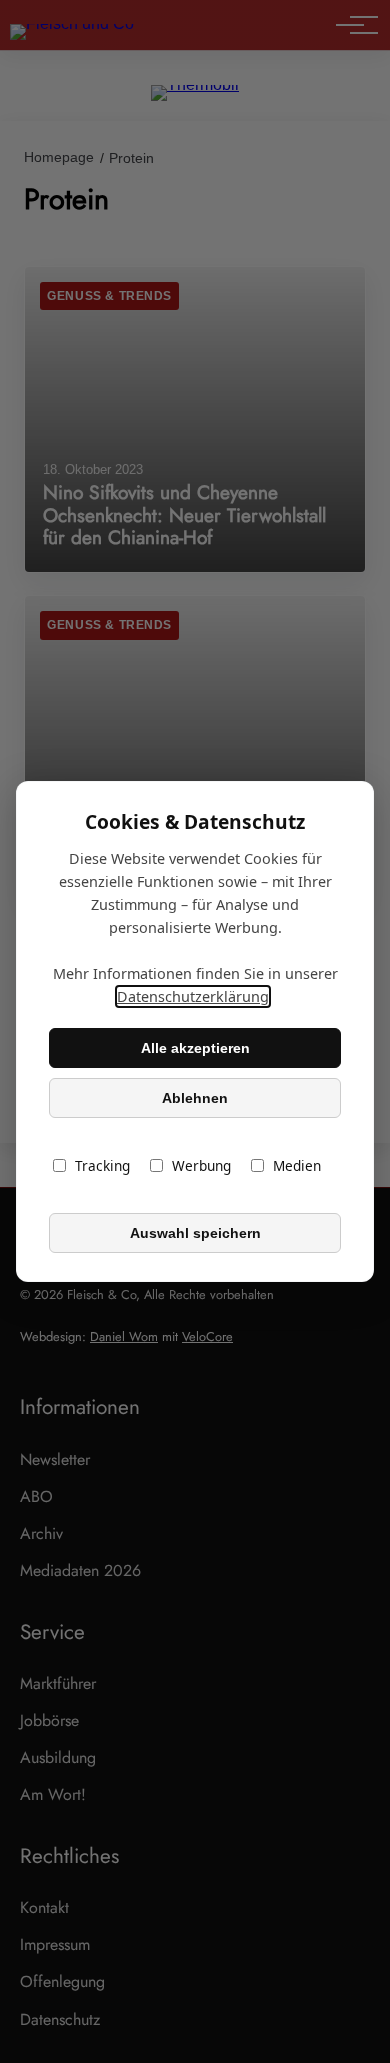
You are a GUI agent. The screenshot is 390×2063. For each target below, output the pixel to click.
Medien (297, 1165)
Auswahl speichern (195, 1233)
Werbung (201, 1165)
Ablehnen (195, 1098)
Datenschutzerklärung (193, 996)
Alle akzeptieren (195, 1048)
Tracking (102, 1165)
